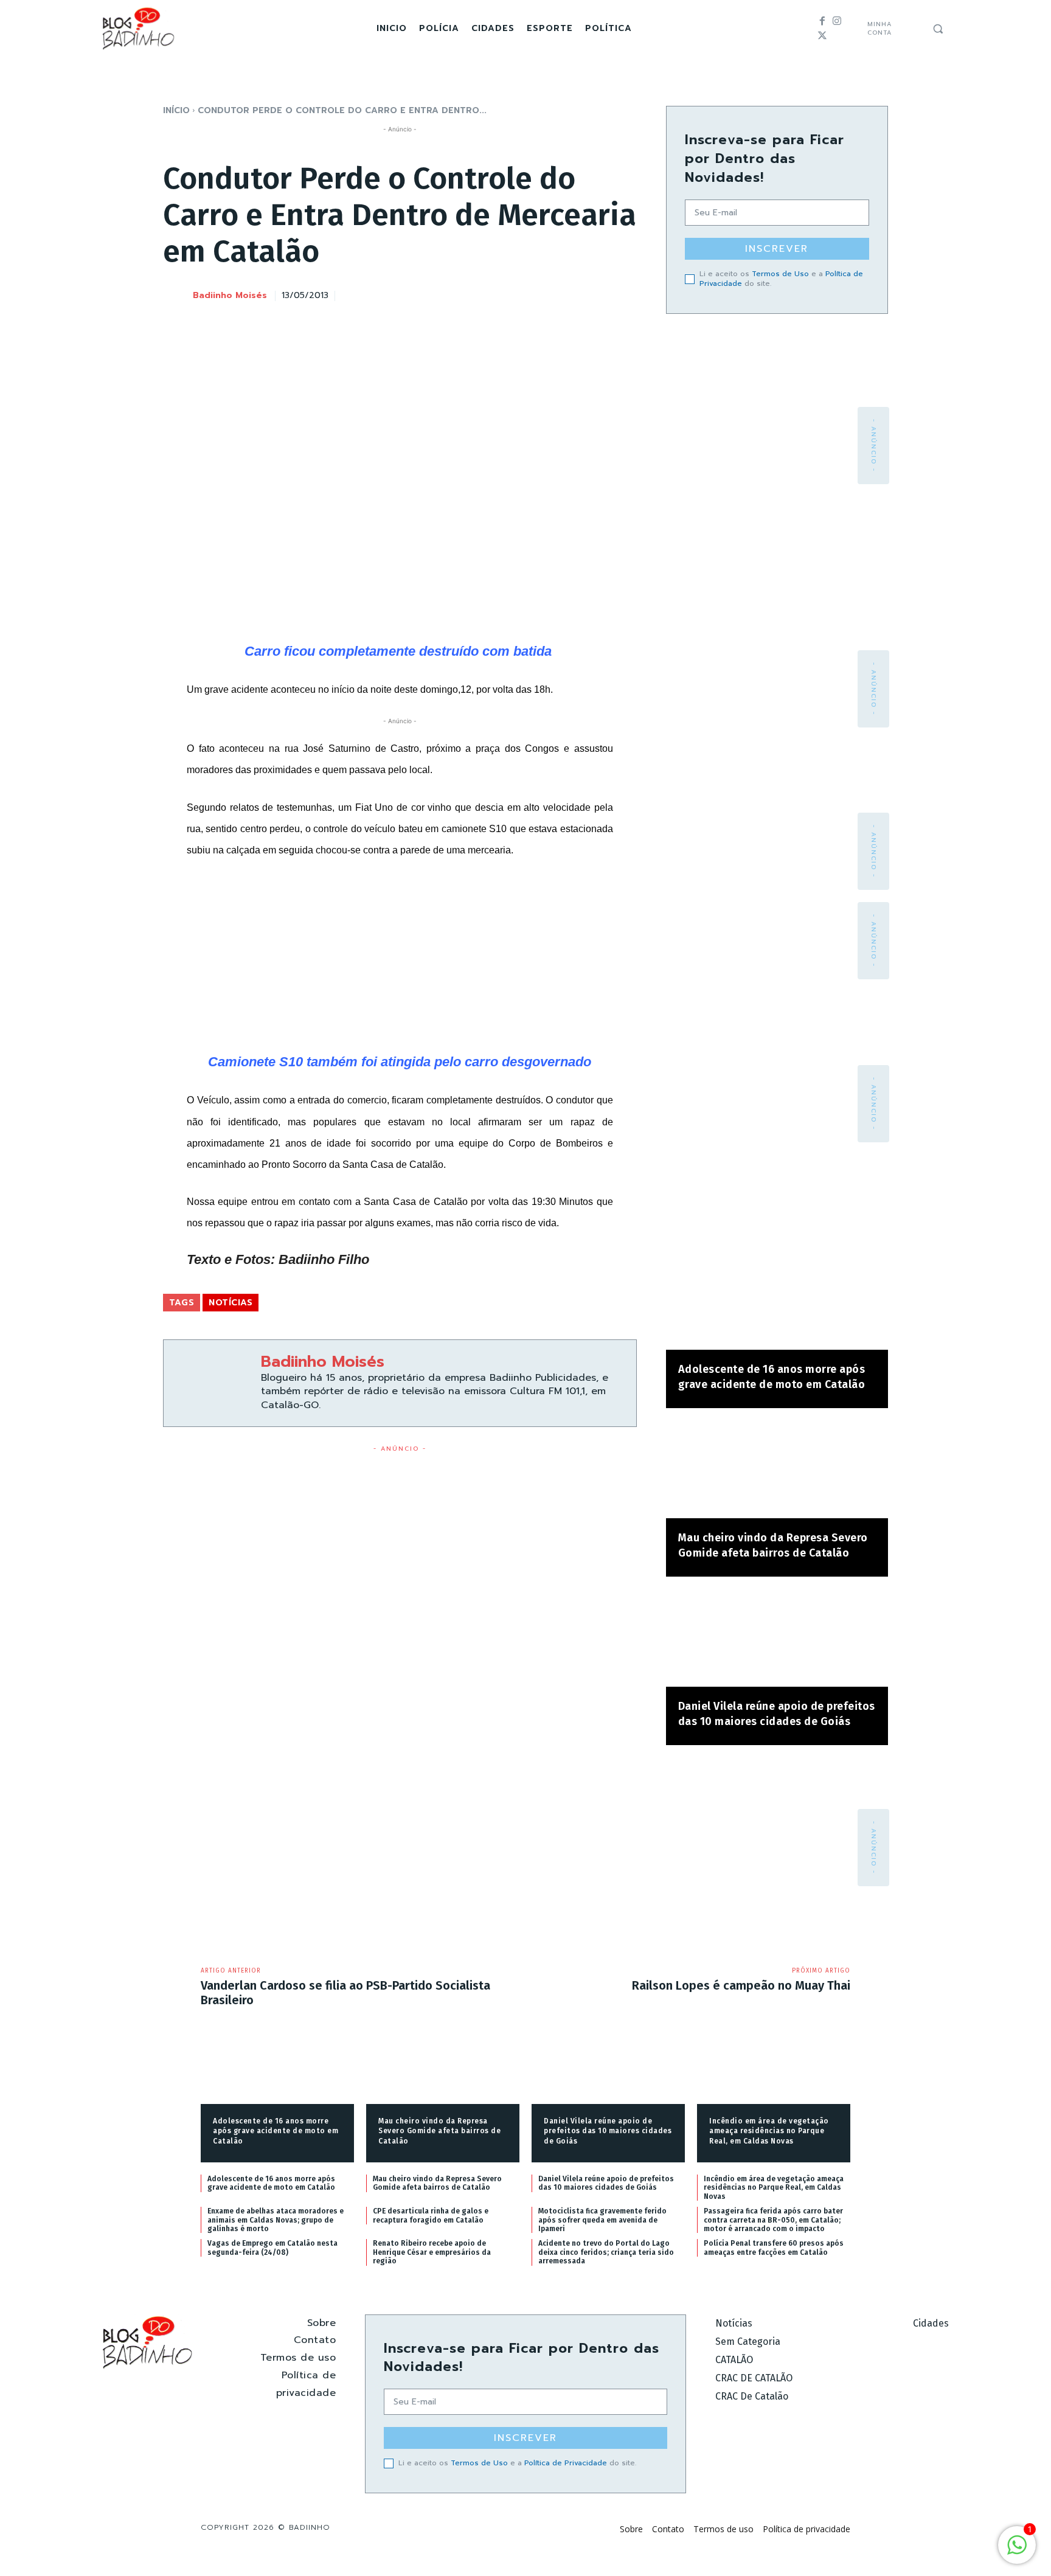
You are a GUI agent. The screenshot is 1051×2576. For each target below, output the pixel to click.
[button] (938, 29)
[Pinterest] (567, 294)
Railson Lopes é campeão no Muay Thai (741, 1985)
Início (176, 110)
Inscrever (777, 249)
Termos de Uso (780, 274)
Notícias (231, 1303)
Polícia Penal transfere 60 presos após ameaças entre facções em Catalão (774, 2248)
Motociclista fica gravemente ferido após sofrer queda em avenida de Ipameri (602, 2220)
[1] (1017, 2551)
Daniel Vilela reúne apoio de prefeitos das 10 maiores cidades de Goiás (608, 2131)
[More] (624, 294)
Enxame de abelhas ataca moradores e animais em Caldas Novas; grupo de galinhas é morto (276, 2220)
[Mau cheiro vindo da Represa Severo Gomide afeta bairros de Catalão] (777, 1469)
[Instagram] (837, 21)
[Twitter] (822, 36)
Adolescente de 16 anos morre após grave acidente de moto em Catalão (276, 2131)
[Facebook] (822, 21)
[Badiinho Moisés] (177, 296)
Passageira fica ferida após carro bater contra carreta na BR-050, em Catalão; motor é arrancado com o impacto (773, 2220)
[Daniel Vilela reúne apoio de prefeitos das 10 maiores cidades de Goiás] (777, 1638)
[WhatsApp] (595, 294)
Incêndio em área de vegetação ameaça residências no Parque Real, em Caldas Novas (769, 2131)
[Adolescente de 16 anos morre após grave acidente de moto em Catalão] (777, 1301)
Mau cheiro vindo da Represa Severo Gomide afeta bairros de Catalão (439, 2131)
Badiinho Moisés (230, 296)
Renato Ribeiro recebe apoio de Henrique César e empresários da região (432, 2252)
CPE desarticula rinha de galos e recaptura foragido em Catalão (431, 2215)
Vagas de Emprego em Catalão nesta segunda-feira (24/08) (272, 2248)
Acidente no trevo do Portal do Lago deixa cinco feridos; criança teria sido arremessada (606, 2252)
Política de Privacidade (566, 2463)
